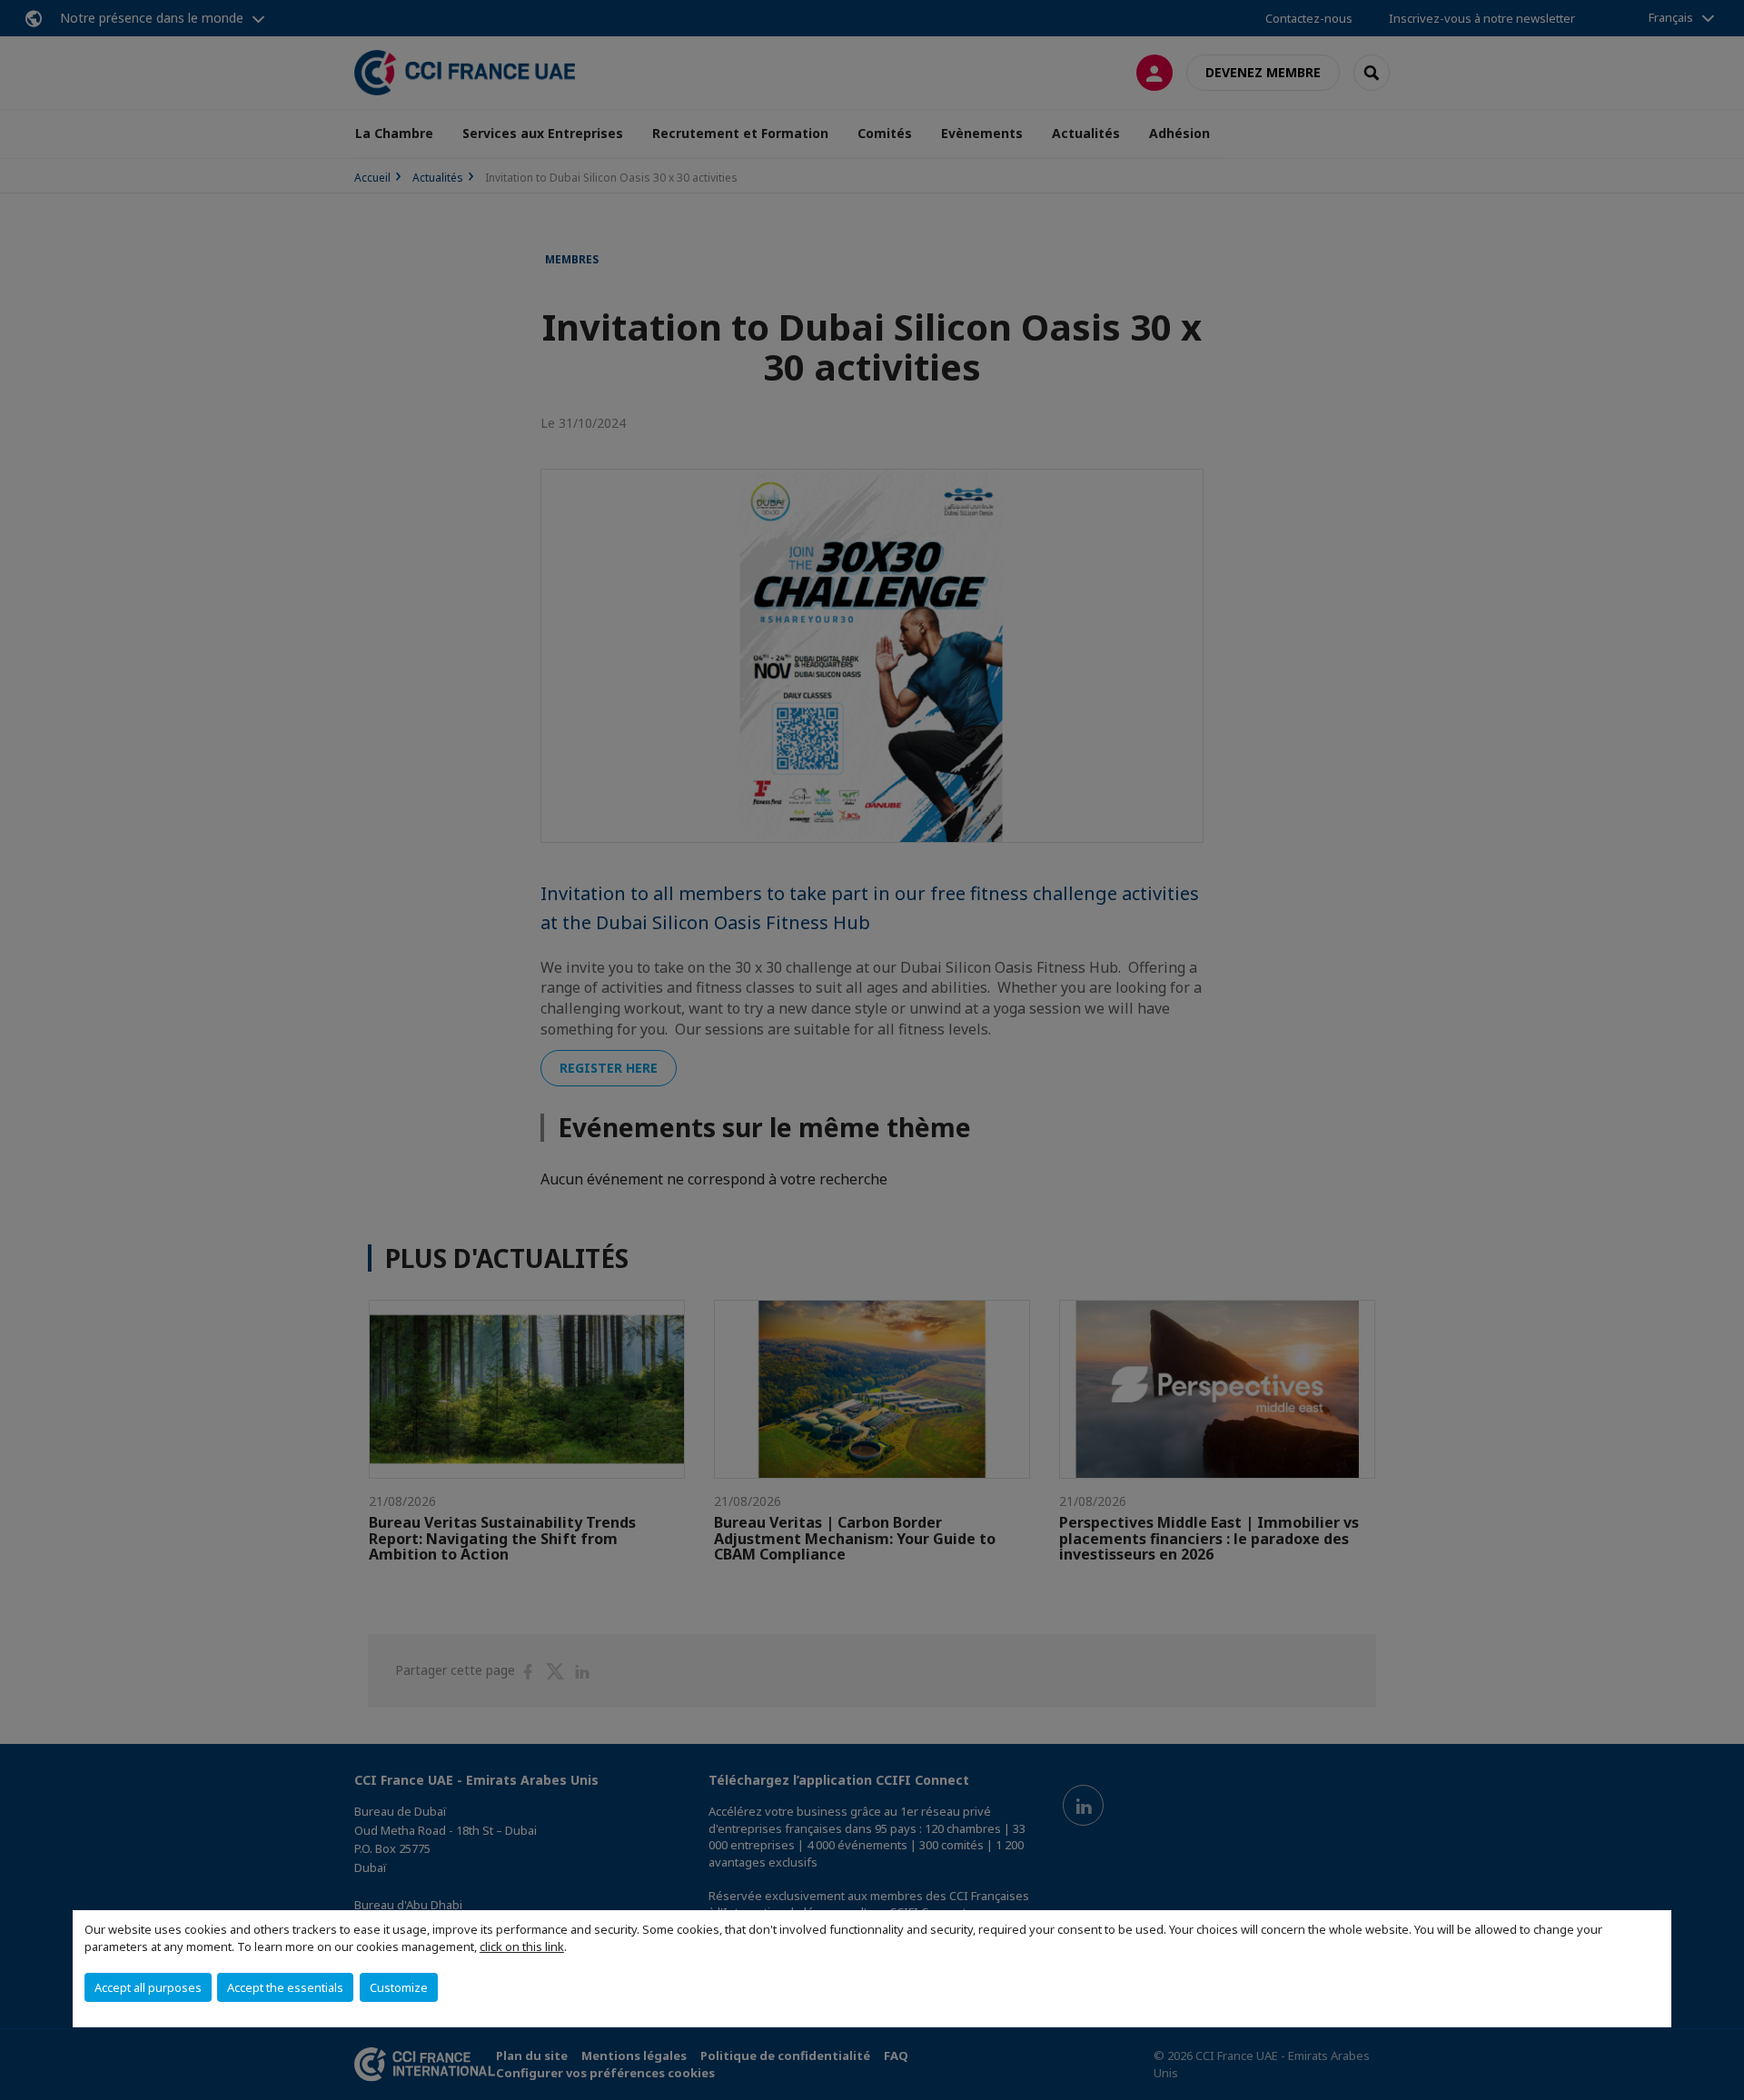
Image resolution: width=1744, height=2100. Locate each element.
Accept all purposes (148, 1987)
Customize (399, 1987)
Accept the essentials (285, 1987)
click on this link (522, 1946)
